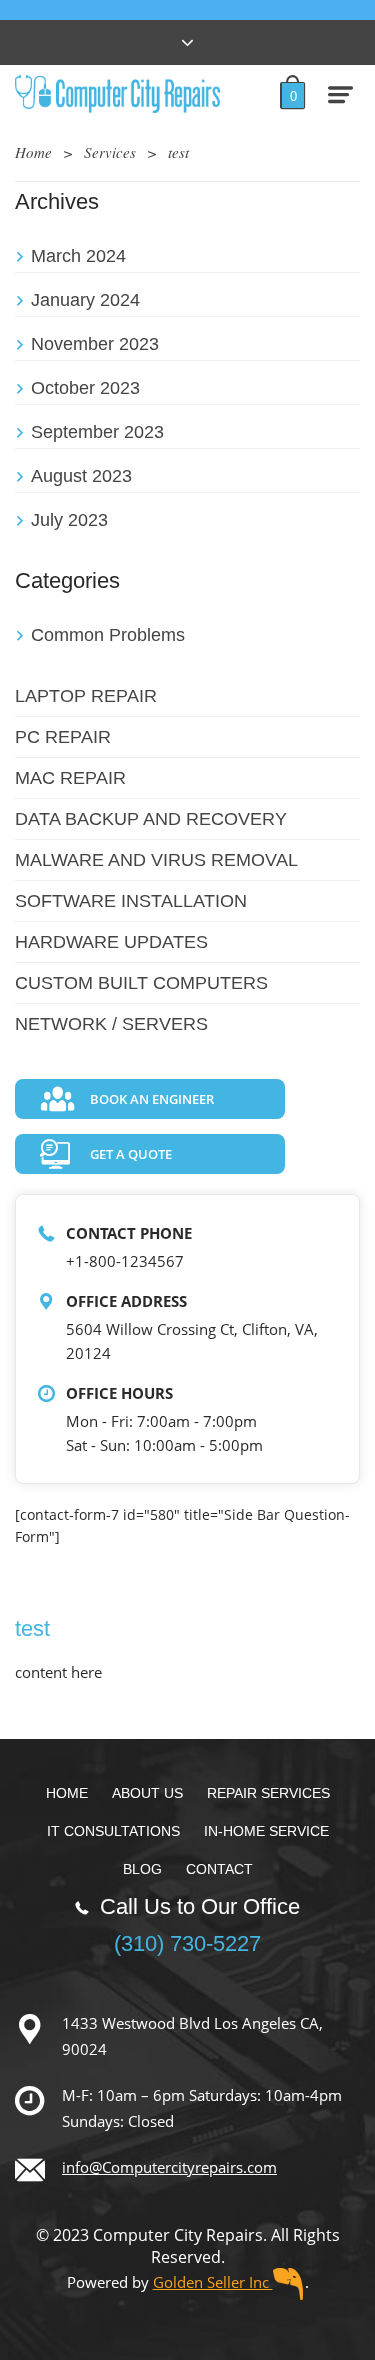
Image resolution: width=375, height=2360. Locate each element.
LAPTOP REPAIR (86, 696)
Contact (219, 1869)
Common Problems (108, 635)
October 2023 (85, 388)
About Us (147, 1793)
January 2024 (85, 300)
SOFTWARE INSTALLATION (131, 901)
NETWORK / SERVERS (111, 1024)
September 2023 (97, 432)
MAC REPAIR (70, 778)
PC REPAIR (63, 737)
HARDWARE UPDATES (111, 942)
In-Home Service (266, 1831)
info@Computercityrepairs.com (169, 2167)
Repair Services (268, 1793)
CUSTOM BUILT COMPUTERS (141, 983)
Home (33, 152)
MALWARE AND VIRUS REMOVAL (156, 860)
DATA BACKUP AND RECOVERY (151, 819)
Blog (142, 1869)
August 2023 (81, 476)
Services (110, 152)
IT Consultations (113, 1831)
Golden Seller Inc (213, 2282)
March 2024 (78, 256)
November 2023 (95, 344)
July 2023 (69, 520)
